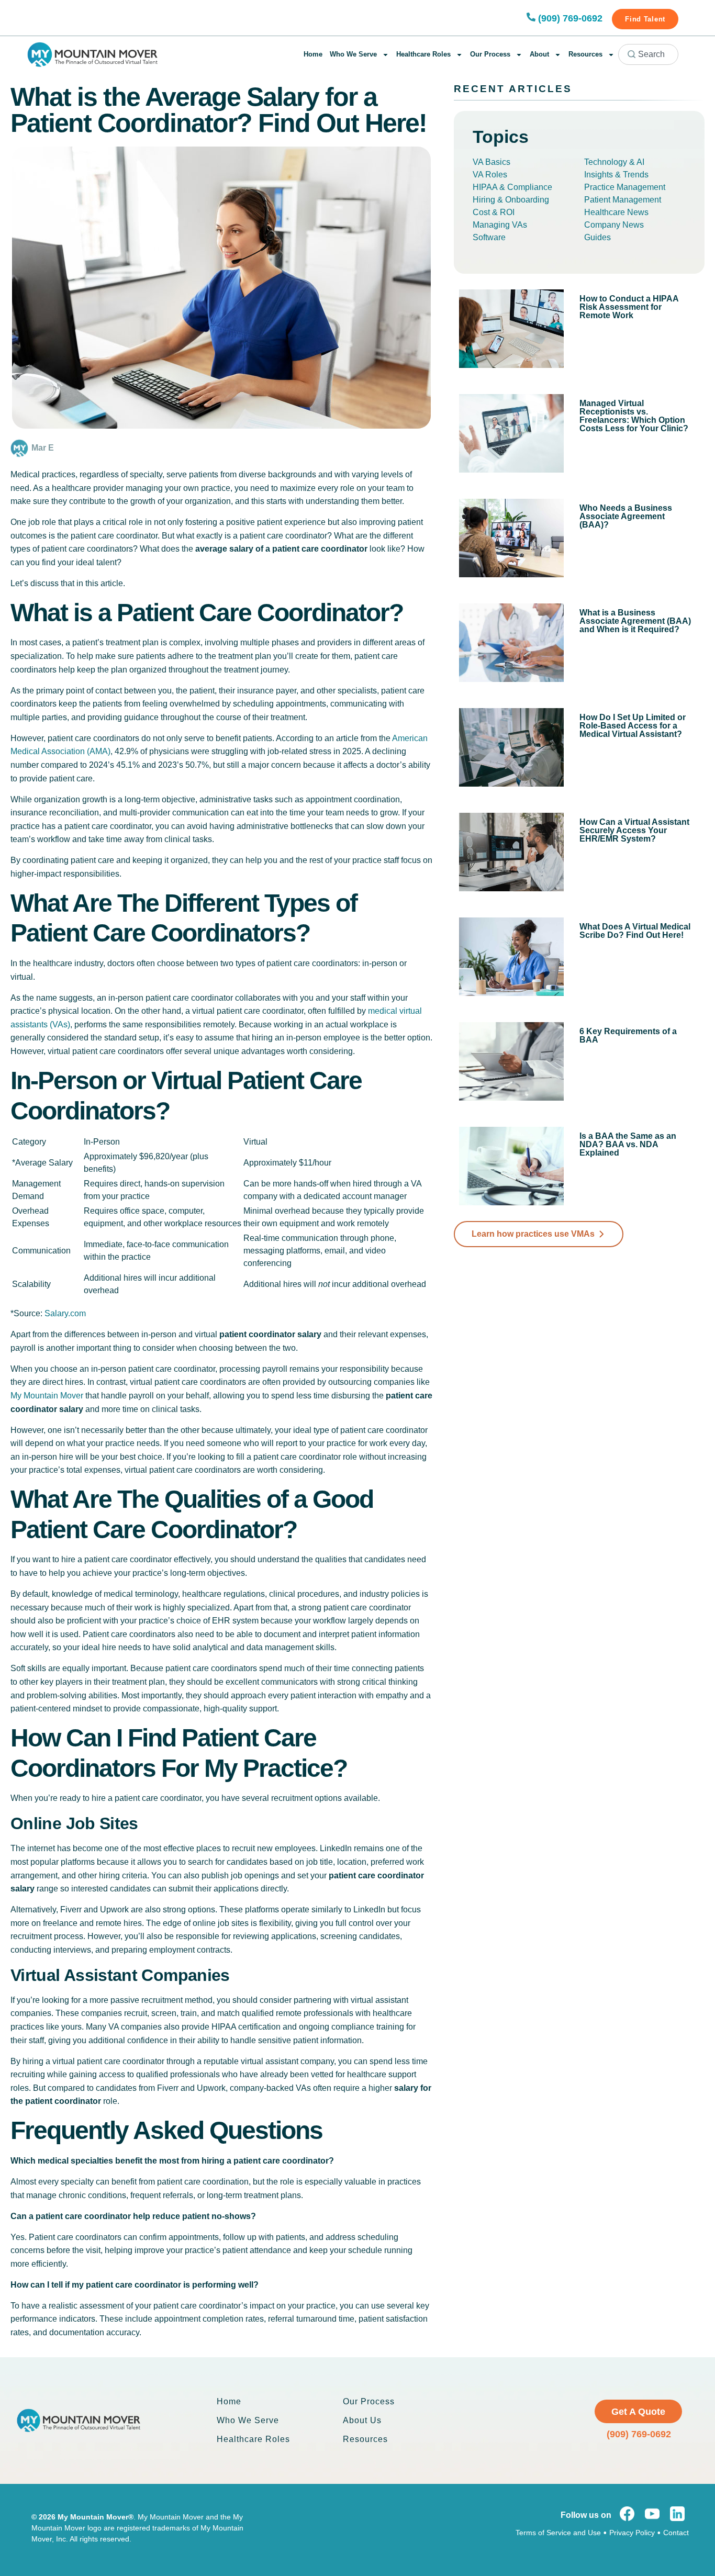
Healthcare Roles (423, 54)
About (539, 54)
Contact (676, 2533)
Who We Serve (353, 54)
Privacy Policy (632, 2533)
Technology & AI (614, 162)
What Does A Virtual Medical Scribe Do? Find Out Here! (635, 931)
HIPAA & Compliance (512, 187)
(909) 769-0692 (570, 18)
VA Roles (490, 175)
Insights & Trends (616, 175)
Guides (597, 237)
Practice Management (625, 187)
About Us (362, 2420)
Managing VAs (500, 225)
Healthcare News (616, 212)
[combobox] (648, 54)
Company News (614, 225)
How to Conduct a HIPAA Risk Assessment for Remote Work (629, 307)
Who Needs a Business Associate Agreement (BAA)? (626, 516)
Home (313, 54)
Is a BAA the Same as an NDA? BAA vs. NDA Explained (628, 1144)
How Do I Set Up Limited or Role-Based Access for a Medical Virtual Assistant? (633, 726)
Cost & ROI (494, 212)
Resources (585, 54)
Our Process (490, 54)
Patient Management (623, 200)
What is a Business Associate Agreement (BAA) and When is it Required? (635, 621)
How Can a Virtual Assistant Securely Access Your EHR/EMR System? (634, 830)
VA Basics (491, 162)
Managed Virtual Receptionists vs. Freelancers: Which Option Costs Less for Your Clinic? (634, 416)
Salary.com (65, 1313)
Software (489, 237)
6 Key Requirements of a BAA (628, 1035)
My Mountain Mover (47, 1396)
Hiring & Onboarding (511, 200)
